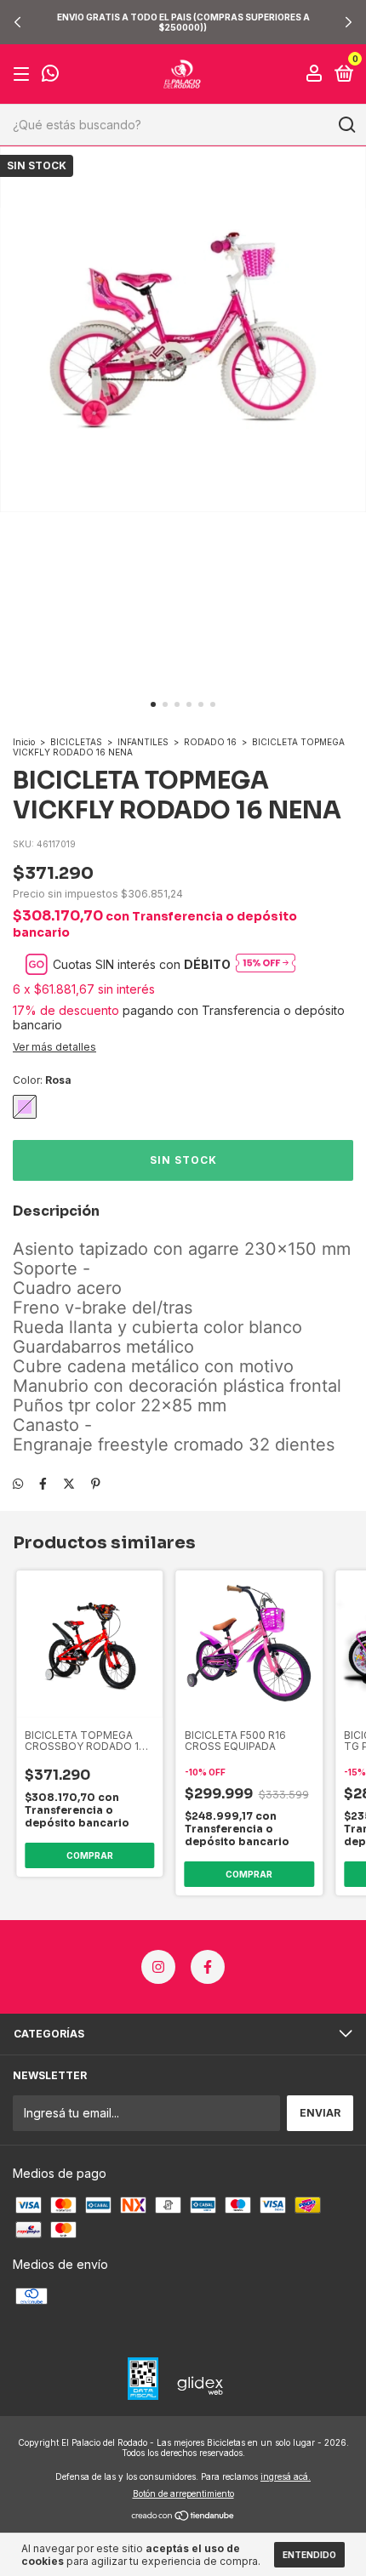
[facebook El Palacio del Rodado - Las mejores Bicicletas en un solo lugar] (208, 1967)
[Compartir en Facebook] (43, 1483)
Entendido (309, 2555)
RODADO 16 (210, 742)
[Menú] (24, 74)
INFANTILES (143, 742)
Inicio (24, 742)
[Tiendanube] (183, 2517)
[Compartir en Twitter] (69, 1483)
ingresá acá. (286, 2476)
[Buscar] (346, 125)
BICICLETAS (76, 742)
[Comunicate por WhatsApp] (50, 75)
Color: (42, 1080)
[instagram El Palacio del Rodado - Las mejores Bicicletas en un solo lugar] (158, 1967)
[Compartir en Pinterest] (96, 1483)
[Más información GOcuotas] (266, 964)
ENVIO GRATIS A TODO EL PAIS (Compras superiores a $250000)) (183, 22)
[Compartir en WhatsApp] (18, 1483)
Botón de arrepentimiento (183, 2493)
